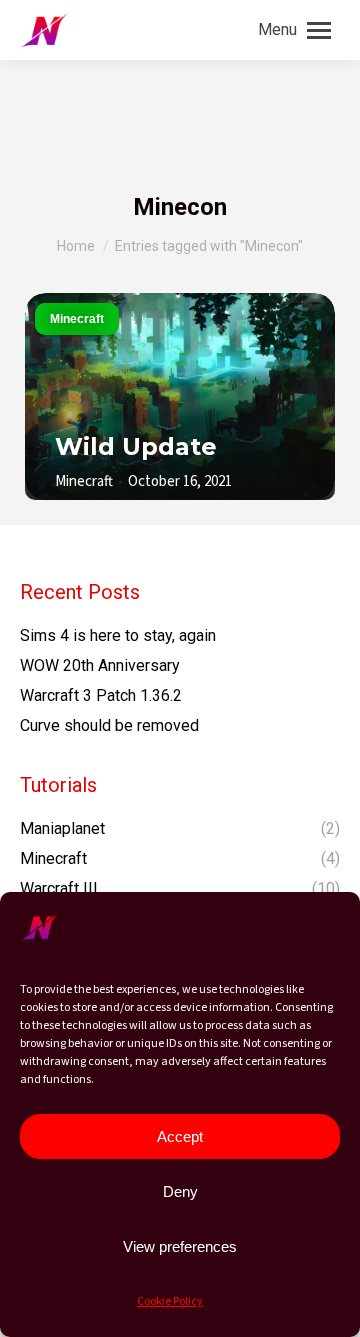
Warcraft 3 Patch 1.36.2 (101, 695)
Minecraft (77, 319)
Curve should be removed (109, 725)
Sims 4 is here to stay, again (118, 635)
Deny (180, 1191)
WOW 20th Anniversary (100, 665)
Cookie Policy (170, 1301)
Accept (180, 1136)
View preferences (180, 1246)
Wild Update (136, 446)
